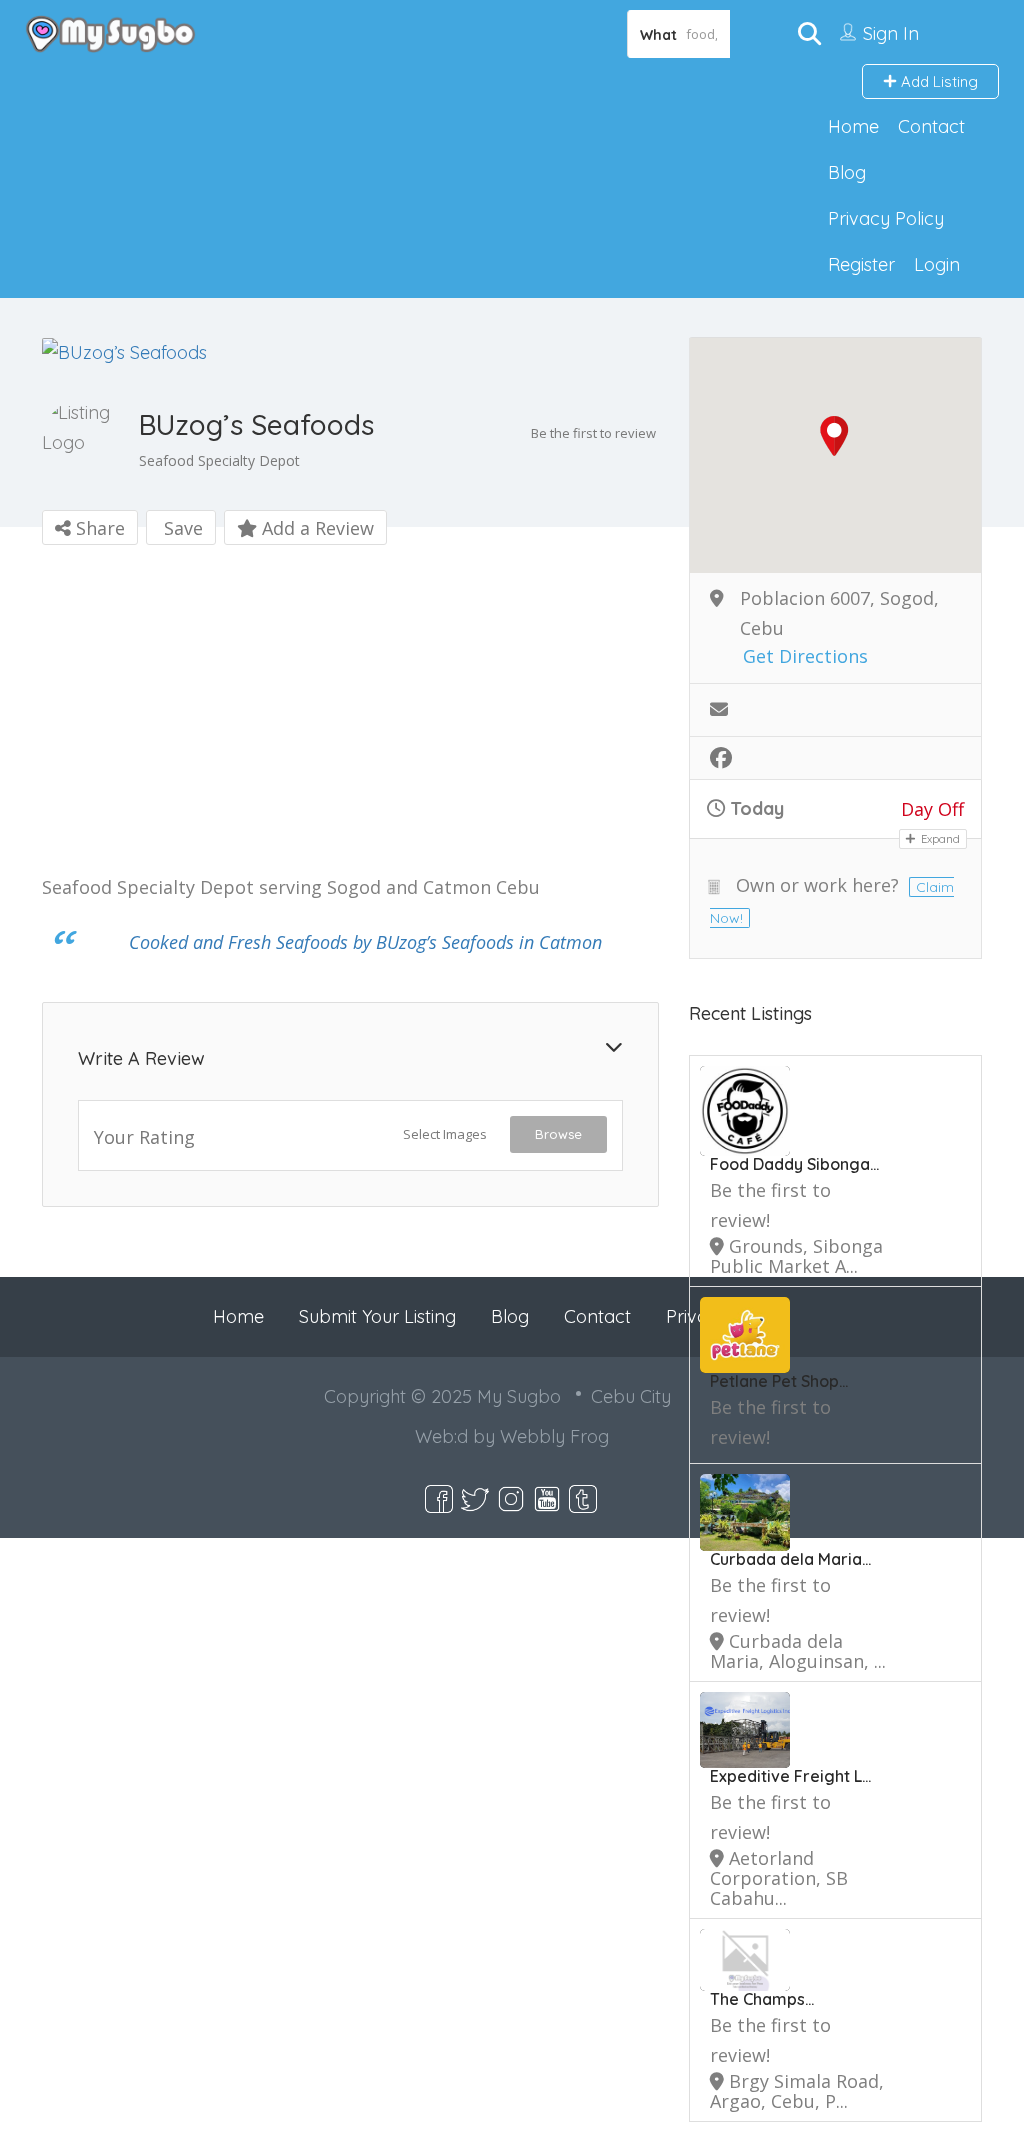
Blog (847, 172)
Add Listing (937, 81)
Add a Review (315, 528)
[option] (350, 353)
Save (181, 528)
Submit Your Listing (377, 1316)
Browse (558, 1134)
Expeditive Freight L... (790, 1776)
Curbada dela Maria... (790, 1559)
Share (98, 528)
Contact (931, 126)
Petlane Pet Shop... (779, 1381)
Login (937, 264)
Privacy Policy (886, 218)
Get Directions (805, 657)
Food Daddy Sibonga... (794, 1164)
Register (861, 264)
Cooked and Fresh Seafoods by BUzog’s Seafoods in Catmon (365, 942)
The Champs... (762, 1999)
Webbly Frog (554, 1436)
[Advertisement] (350, 714)
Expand (939, 839)
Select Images (445, 1134)
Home (853, 126)
